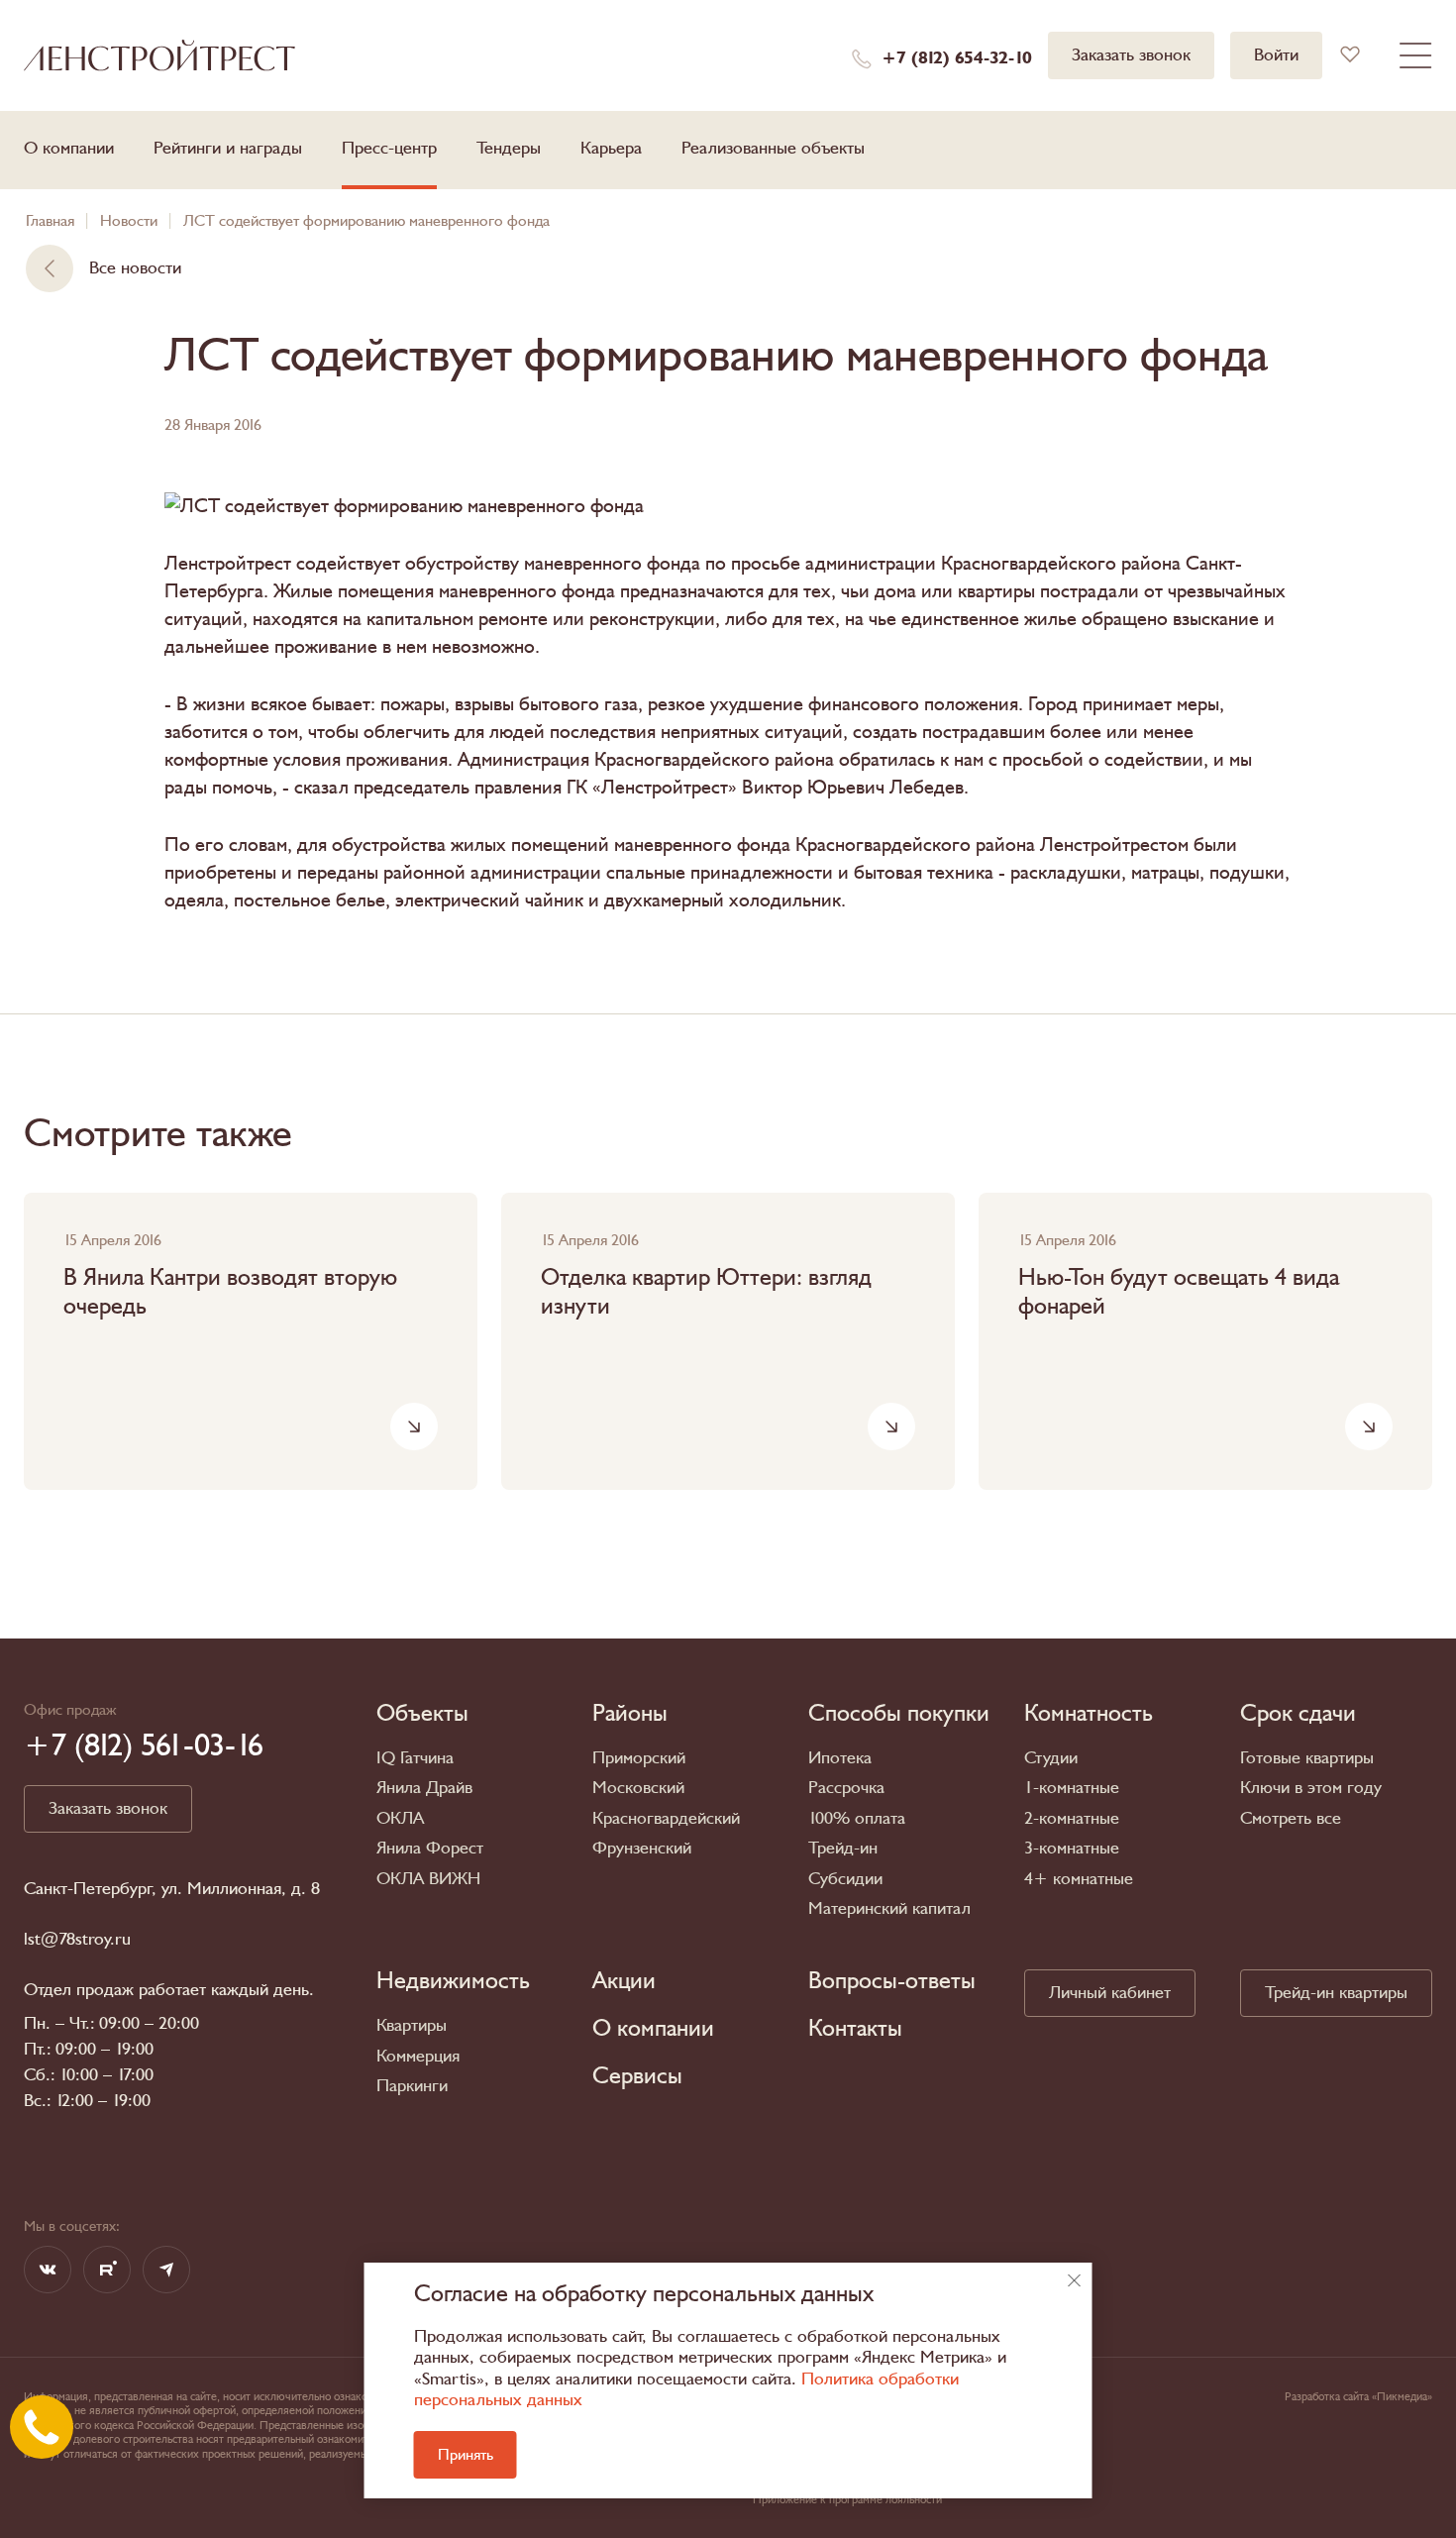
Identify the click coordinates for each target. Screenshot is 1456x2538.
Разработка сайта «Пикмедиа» (1358, 2396)
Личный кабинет (1110, 1993)
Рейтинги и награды (228, 148)
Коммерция (418, 2056)
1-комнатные (1072, 1788)
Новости (129, 221)
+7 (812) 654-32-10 (957, 58)
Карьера (611, 148)
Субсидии (845, 1879)
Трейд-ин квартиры (1336, 1993)
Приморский (639, 1758)
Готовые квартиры (1307, 1758)
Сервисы (637, 2076)
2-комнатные (1072, 1818)
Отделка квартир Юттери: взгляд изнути (706, 1293)
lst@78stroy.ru (77, 1940)
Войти (1276, 55)
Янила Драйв (424, 1788)
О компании (69, 148)
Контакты (855, 2029)
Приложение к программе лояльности (847, 2499)
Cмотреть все (1291, 1818)
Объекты (422, 1714)
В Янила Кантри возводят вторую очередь (230, 1293)
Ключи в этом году (1311, 1788)
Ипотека (840, 1758)
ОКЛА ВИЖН (428, 1879)
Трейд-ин (843, 1848)
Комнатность (1089, 1714)
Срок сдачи (1298, 1714)
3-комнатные (1072, 1848)
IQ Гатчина (415, 1758)
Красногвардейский (666, 1818)
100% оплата (857, 1818)
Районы (630, 1714)
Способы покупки (899, 1714)
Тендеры (509, 148)
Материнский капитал (889, 1908)
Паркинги (412, 2086)
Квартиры (412, 2025)
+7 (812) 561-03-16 (144, 1745)
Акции (624, 1981)
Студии (1051, 1758)
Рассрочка (846, 1788)
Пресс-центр (389, 148)
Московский (638, 1788)
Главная (50, 221)
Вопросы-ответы (892, 1981)
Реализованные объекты (773, 148)
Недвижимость (453, 1981)
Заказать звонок (1131, 55)
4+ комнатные (1079, 1879)
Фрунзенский (642, 1848)
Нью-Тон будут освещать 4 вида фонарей (1179, 1293)
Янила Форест (430, 1848)
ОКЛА (400, 1818)
